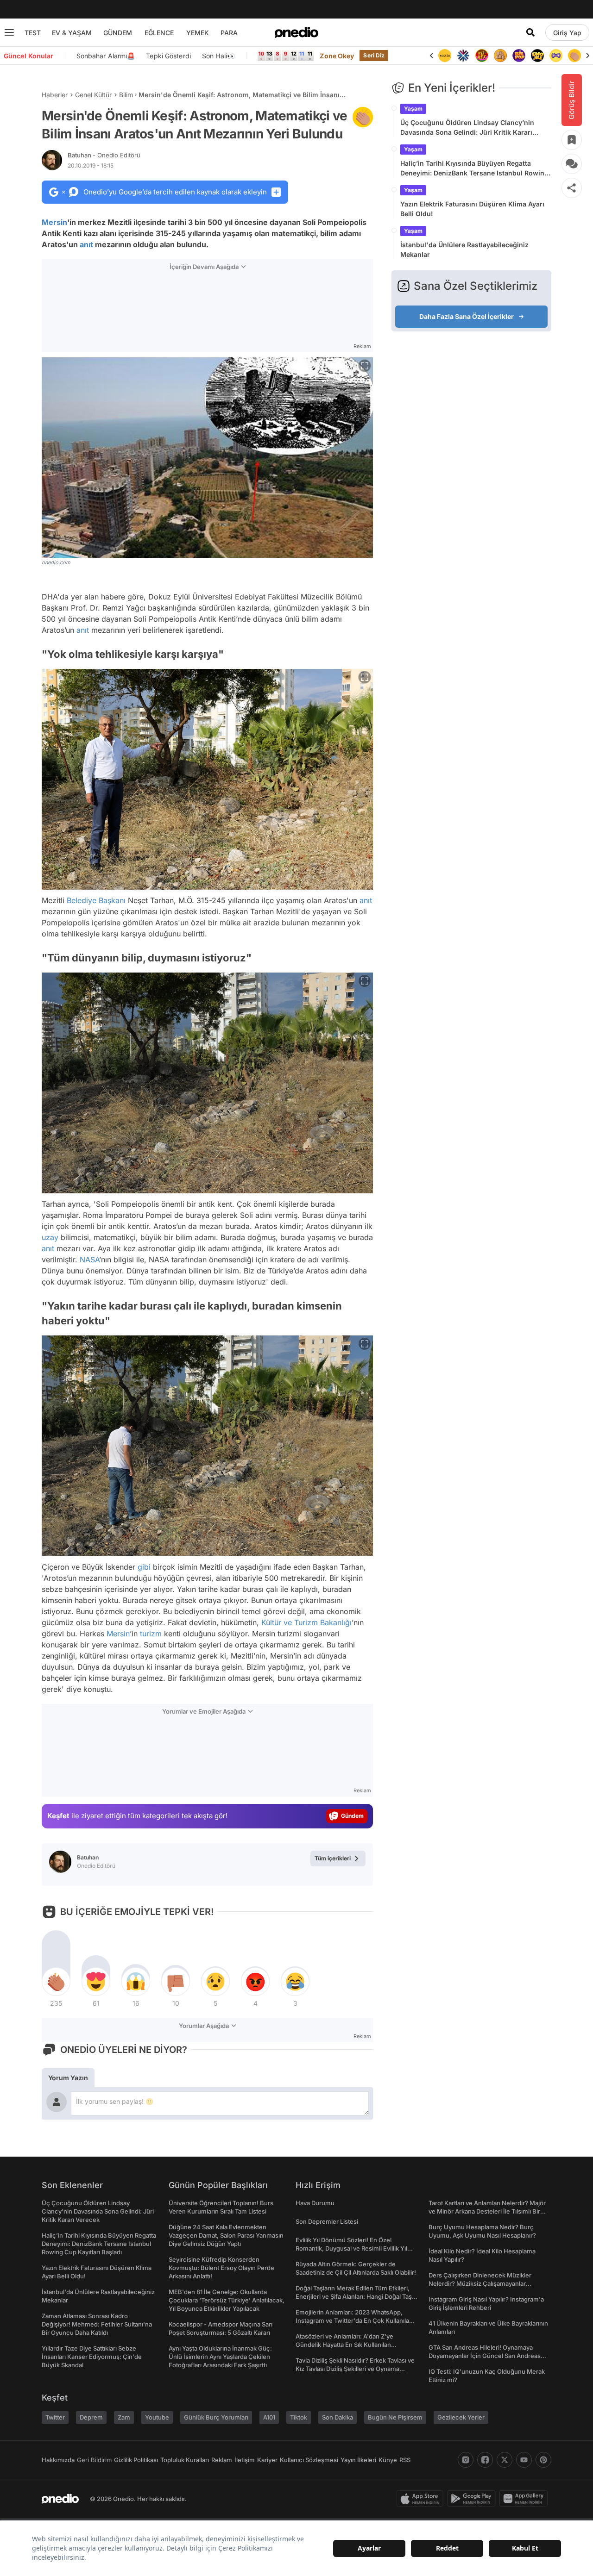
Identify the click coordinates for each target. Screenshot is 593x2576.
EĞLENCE (159, 33)
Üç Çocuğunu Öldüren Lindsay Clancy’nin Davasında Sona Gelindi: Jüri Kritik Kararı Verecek (467, 128)
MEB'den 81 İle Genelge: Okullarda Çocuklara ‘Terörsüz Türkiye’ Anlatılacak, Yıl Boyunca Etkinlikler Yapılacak (227, 2300)
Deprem (91, 2417)
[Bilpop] (500, 56)
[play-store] (473, 2499)
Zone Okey (337, 56)
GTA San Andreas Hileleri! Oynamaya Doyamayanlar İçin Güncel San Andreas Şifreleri (485, 2356)
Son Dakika (338, 2417)
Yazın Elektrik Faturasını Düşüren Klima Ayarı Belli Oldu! (472, 209)
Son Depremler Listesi (327, 2221)
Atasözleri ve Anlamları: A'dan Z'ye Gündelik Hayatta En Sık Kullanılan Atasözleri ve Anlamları (344, 2345)
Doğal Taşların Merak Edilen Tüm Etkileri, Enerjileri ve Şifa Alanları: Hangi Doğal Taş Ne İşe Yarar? (354, 2296)
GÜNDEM (118, 33)
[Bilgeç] (482, 56)
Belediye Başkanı (96, 900)
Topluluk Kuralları (185, 2460)
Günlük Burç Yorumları (216, 2417)
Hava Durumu (315, 2203)
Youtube (157, 2417)
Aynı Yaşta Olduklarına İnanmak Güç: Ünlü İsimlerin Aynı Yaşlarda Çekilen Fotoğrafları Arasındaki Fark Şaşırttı (220, 2357)
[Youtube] (524, 2460)
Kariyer (267, 2460)
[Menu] (9, 32)
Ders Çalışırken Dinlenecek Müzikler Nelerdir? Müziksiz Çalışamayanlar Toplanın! (480, 2283)
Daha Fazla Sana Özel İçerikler (467, 316)
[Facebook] (485, 2460)
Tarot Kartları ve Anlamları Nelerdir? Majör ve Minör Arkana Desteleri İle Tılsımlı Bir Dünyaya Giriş (487, 2211)
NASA (89, 1260)
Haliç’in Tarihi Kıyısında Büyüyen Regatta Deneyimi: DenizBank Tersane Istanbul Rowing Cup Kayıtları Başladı (474, 168)
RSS (405, 2460)
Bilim (126, 95)
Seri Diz (374, 55)
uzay (50, 1237)
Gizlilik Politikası (136, 2460)
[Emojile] (519, 56)
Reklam (222, 2460)
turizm (151, 1634)
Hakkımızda (58, 2460)
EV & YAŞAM (72, 33)
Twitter (55, 2417)
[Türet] (463, 56)
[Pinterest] (543, 2460)
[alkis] (556, 56)
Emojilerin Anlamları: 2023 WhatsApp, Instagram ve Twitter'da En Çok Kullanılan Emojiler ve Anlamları (354, 2320)
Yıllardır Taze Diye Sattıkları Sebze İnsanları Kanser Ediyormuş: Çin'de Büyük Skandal (92, 2357)
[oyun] (537, 56)
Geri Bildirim (94, 2460)
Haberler (55, 95)
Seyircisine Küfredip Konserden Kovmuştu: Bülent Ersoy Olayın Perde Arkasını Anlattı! (221, 2268)
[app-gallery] (525, 2499)
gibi (144, 1567)
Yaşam (413, 109)
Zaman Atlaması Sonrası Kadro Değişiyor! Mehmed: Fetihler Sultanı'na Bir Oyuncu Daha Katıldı (97, 2324)
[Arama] (530, 32)
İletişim (245, 2460)
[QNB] (445, 56)
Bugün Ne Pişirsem (395, 2417)
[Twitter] (505, 2460)
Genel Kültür (93, 95)
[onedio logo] (296, 32)
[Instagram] (466, 2460)
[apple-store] (422, 2499)
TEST (33, 33)
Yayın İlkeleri (358, 2460)
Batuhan (104, 155)
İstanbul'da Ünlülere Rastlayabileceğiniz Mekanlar (464, 249)
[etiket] (363, 117)
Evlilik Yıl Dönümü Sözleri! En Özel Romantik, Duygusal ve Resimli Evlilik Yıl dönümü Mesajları (351, 2248)
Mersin (54, 222)
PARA (229, 33)
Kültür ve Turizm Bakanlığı (306, 1622)
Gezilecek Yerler (461, 2417)
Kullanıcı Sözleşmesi (309, 2460)
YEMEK (198, 33)
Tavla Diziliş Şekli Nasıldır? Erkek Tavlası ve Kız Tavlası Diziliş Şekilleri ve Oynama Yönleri (355, 2369)
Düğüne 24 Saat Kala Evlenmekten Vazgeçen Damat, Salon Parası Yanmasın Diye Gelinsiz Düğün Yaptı (226, 2235)
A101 (269, 2417)
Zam (124, 2417)
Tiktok (299, 2417)
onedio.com (56, 562)
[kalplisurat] (574, 56)
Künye (388, 2460)
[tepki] (56, 1982)
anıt (86, 244)
